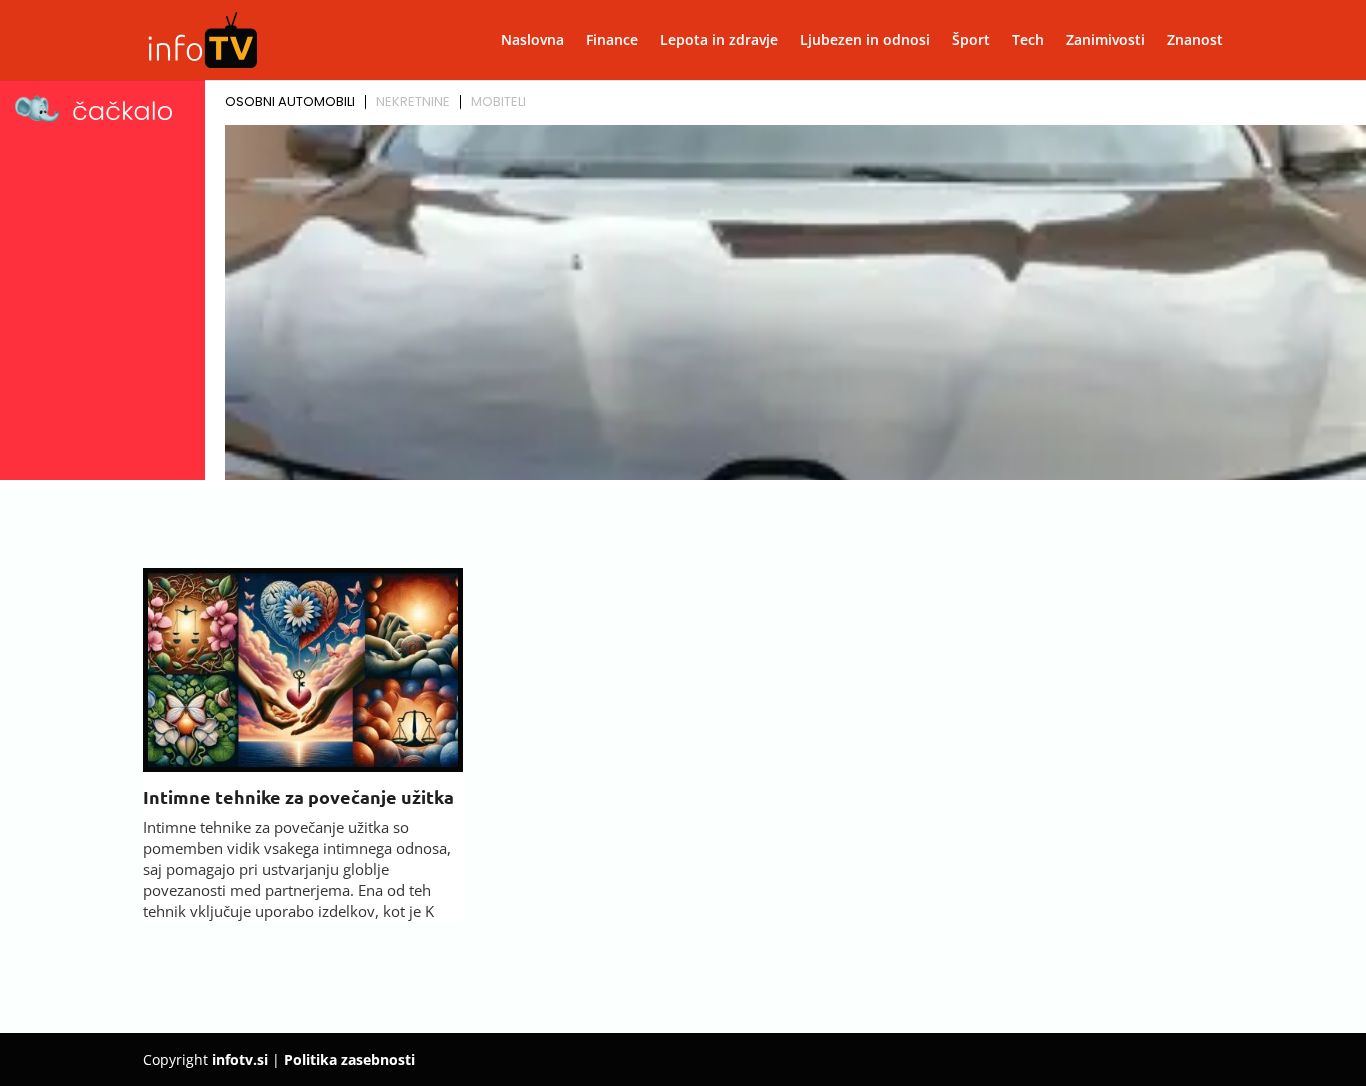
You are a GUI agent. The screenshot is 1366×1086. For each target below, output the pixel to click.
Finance (612, 41)
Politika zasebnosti (349, 1059)
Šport (971, 41)
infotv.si (240, 1059)
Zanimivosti (1105, 41)
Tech (1028, 41)
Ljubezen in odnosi (865, 41)
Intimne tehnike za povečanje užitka (298, 796)
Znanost (1195, 41)
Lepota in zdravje (719, 41)
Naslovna (532, 41)
